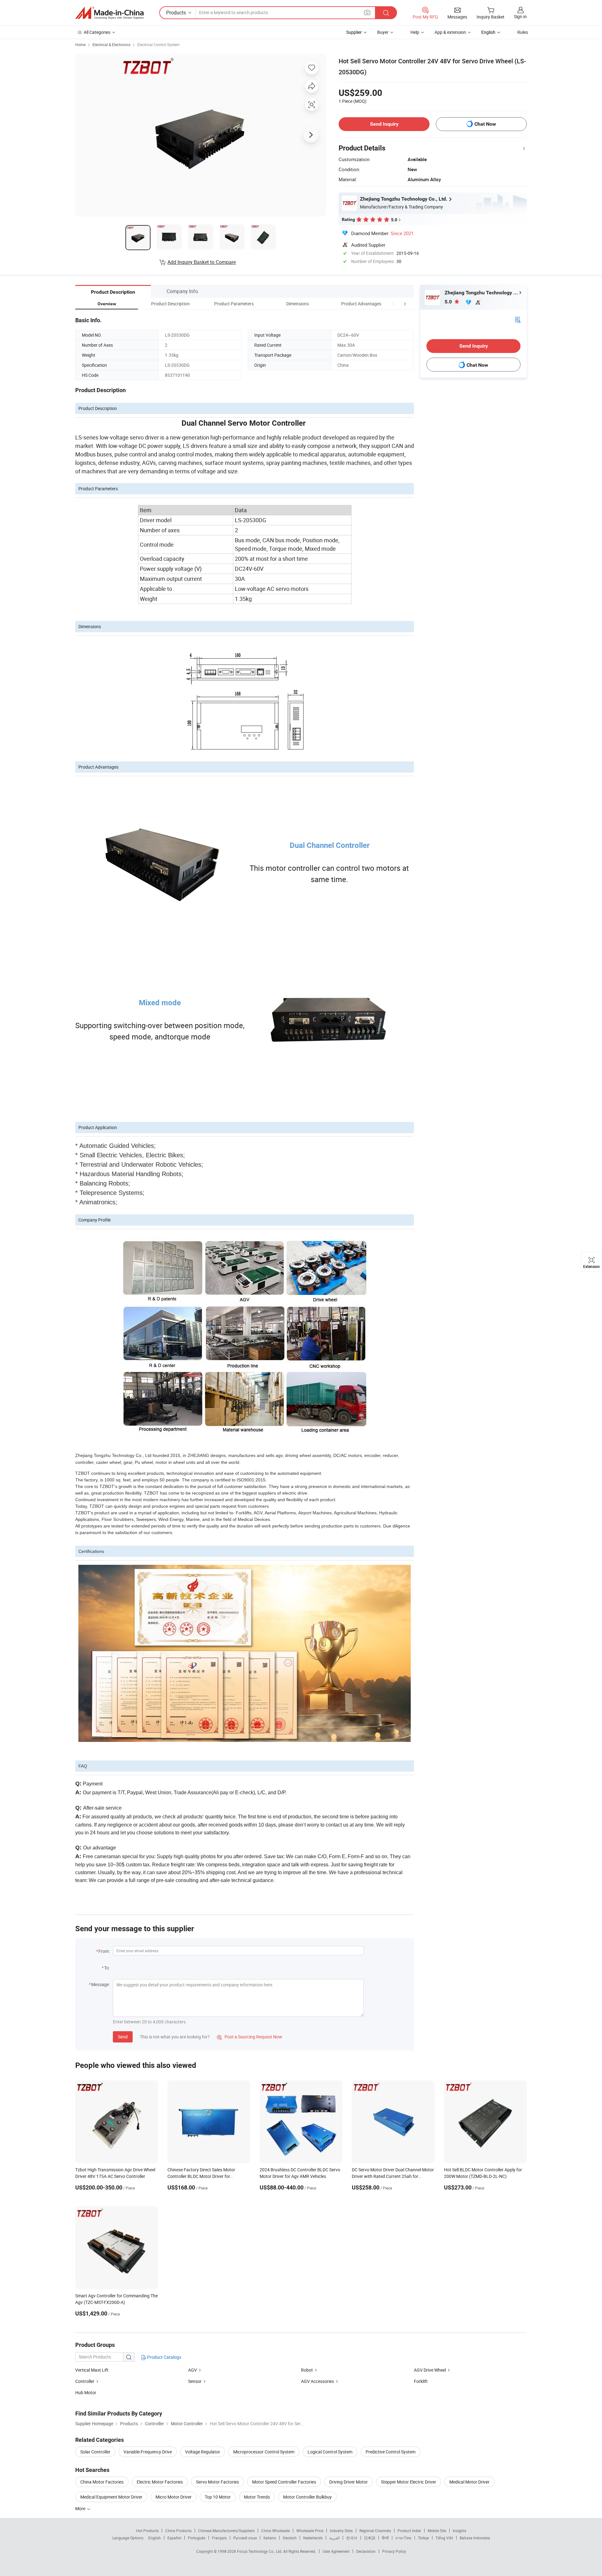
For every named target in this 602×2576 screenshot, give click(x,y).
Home (80, 45)
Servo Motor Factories (217, 2482)
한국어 (352, 2538)
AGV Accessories (317, 2381)
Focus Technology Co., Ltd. (260, 2551)
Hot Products (147, 2531)
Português (197, 2538)
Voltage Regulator (203, 2452)
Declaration (366, 2551)
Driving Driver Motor (349, 2482)
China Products (178, 2531)
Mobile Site (437, 2531)
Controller (85, 2381)
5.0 (449, 302)
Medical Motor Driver (469, 2482)
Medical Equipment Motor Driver (111, 2497)
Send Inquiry (384, 124)
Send (123, 2037)
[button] (393, 304)
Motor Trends (257, 2497)
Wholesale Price (310, 2531)
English (155, 2538)
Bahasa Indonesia (475, 2538)
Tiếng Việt (444, 2538)
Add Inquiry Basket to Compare (202, 262)
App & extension (450, 32)
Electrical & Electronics (111, 45)
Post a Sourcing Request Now (250, 2037)
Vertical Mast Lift (92, 2370)
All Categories (97, 32)
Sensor (195, 2381)
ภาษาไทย (403, 2538)
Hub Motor (86, 2392)
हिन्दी (385, 2538)
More (81, 2508)
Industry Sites (341, 2531)
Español (174, 2538)
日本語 (370, 2538)
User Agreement (336, 2551)
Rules (523, 32)
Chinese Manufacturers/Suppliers (226, 2531)
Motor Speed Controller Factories (284, 2482)
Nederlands (313, 2538)
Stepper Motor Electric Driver (409, 2482)
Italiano (270, 2538)
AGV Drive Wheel (430, 2370)
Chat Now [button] (485, 124)
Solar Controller (95, 2452)
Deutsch (290, 2538)
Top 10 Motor (218, 2497)
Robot (307, 2370)
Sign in (520, 16)
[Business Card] (518, 319)
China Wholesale (275, 2531)
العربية (334, 2538)
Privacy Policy (394, 2551)
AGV (193, 2370)
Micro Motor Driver (174, 2497)
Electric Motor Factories (160, 2482)
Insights (459, 2531)
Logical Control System (330, 2452)
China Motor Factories (102, 2482)
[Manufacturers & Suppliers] (109, 13)
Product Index (409, 2531)
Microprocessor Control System (264, 2452)
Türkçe (423, 2538)
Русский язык (245, 2538)
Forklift (421, 2381)
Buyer (383, 32)
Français (219, 2538)
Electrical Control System (158, 45)
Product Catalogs (164, 2357)
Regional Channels (375, 2531)
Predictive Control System (391, 2452)
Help (415, 32)
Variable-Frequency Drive (148, 2452)
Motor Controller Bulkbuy (307, 2497)
